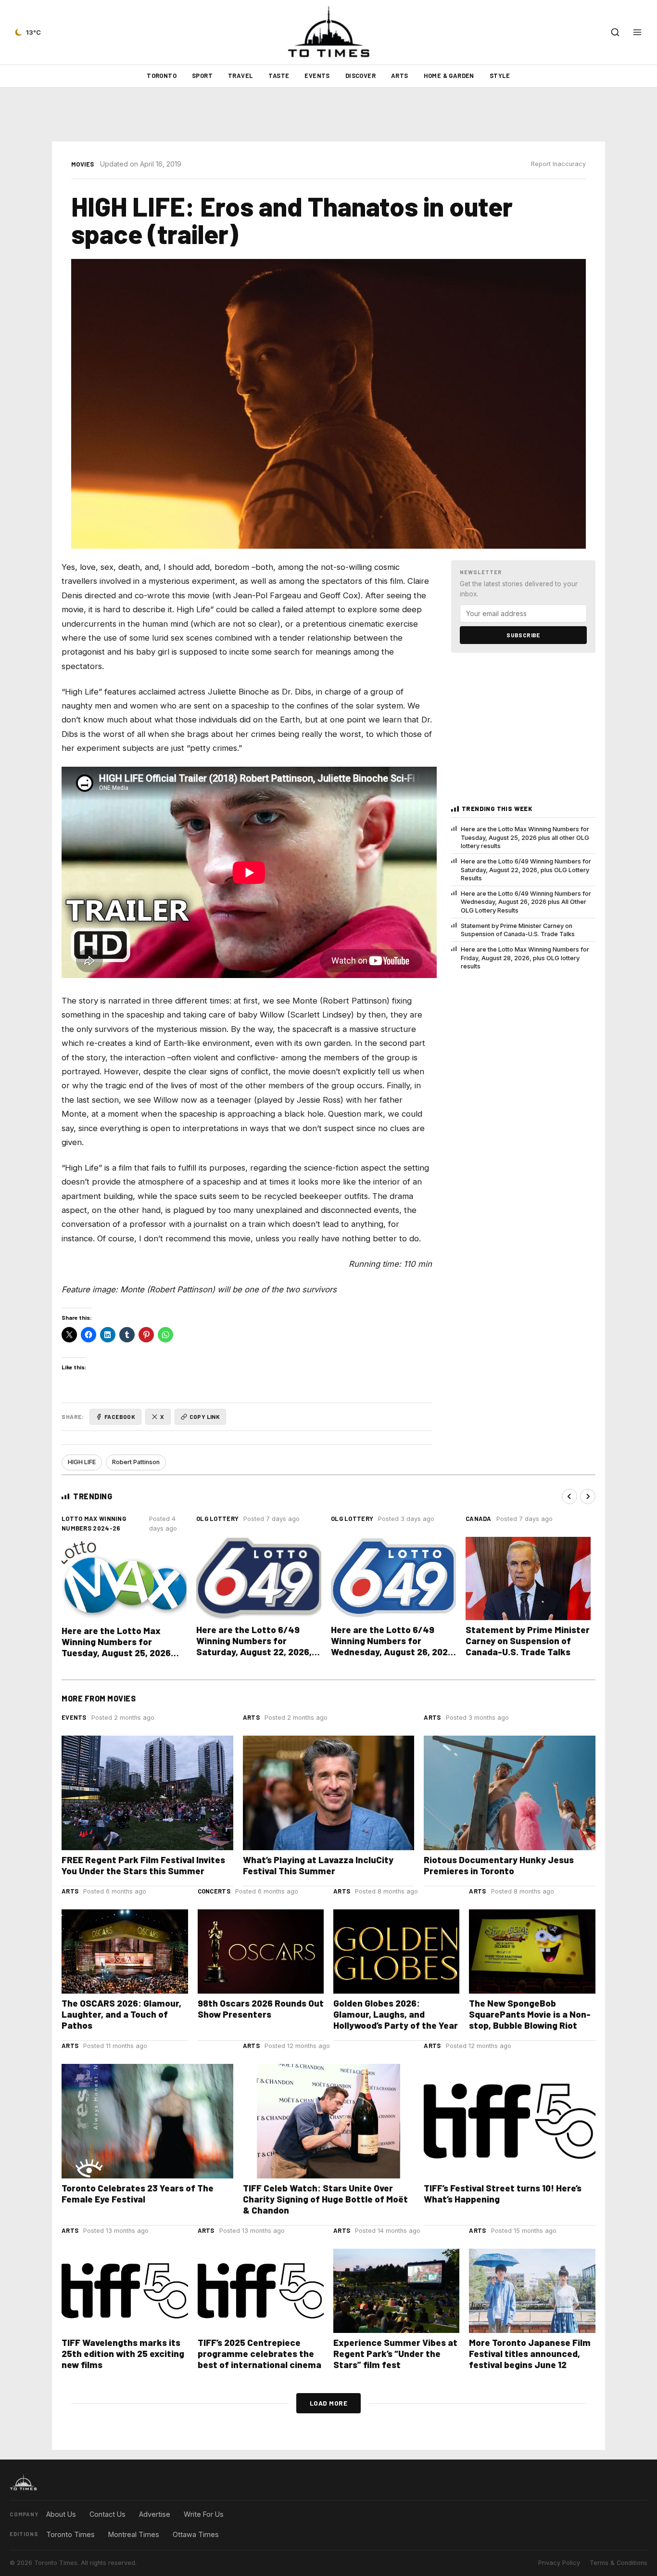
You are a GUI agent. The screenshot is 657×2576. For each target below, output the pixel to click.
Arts (400, 76)
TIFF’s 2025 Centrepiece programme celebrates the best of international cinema (259, 2353)
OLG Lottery (217, 1519)
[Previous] (569, 1496)
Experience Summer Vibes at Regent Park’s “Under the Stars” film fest (395, 2353)
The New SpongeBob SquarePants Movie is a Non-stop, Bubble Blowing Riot (530, 2014)
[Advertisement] (328, 115)
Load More (329, 2403)
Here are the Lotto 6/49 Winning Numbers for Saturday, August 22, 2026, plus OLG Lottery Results (526, 870)
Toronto (162, 76)
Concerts (214, 1891)
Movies (83, 164)
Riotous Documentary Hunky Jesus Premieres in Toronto (499, 1865)
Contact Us (107, 2514)
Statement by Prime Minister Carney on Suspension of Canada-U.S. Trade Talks (518, 930)
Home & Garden (449, 76)
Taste (279, 76)
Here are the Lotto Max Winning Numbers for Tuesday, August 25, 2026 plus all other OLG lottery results (525, 837)
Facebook (120, 1417)
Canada (479, 1519)
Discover (360, 76)
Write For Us (204, 2514)
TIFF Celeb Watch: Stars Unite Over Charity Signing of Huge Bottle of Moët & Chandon (325, 2199)
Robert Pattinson (136, 1462)
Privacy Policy (559, 2563)
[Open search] (615, 32)
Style (500, 76)
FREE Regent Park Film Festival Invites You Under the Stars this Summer (143, 1865)
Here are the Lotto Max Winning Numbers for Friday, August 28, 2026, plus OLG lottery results (525, 958)
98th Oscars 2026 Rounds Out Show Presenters (261, 2009)
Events (317, 76)
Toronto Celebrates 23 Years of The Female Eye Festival (138, 2193)
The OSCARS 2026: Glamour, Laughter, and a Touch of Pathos (121, 2014)
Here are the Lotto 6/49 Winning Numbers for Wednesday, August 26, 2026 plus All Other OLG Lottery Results (526, 902)
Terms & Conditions (619, 2563)
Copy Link (205, 1417)
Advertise (155, 2514)
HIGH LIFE (82, 1462)
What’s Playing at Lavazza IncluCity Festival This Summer (318, 1865)
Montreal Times (134, 2534)
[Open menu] (637, 32)
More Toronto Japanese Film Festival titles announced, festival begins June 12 (530, 2353)
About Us (61, 2514)
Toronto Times (70, 2534)
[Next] (588, 1496)
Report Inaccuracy (558, 164)
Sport (202, 76)
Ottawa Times (196, 2534)
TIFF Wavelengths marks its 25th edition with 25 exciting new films (123, 2353)
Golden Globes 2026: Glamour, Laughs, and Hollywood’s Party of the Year (396, 2014)
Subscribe (523, 635)
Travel (240, 76)
